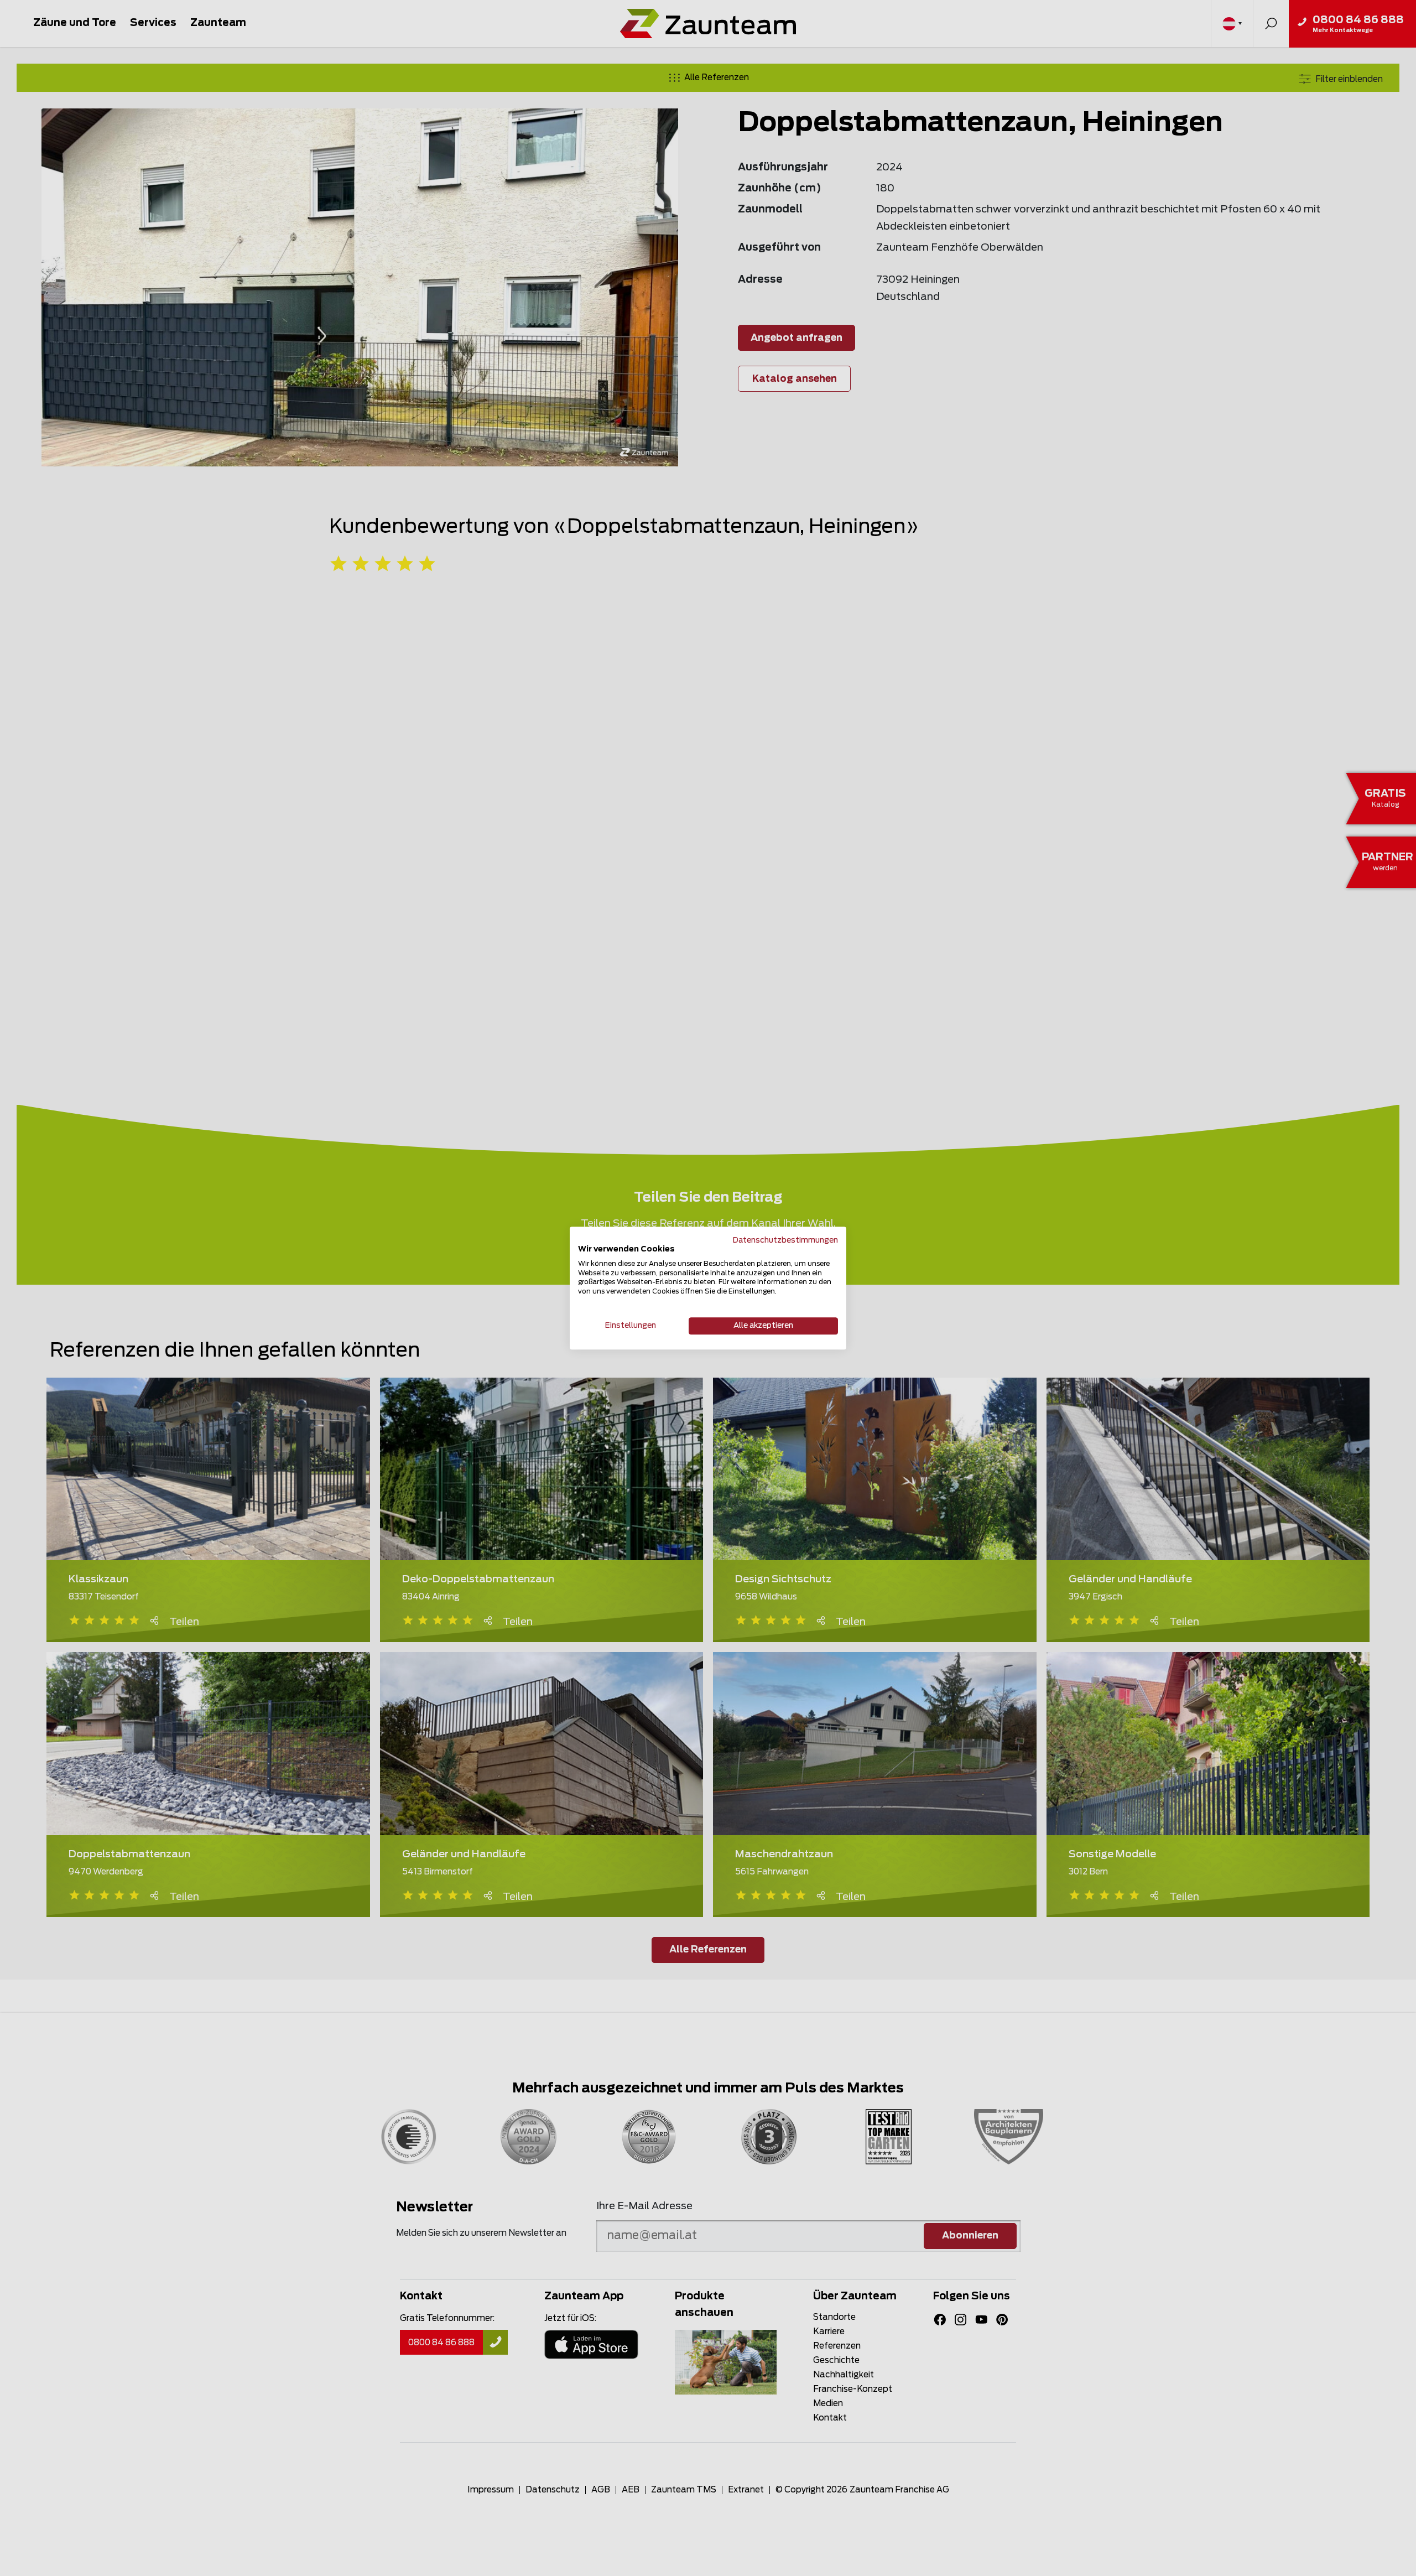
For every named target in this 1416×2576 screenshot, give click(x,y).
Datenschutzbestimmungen (785, 1240)
